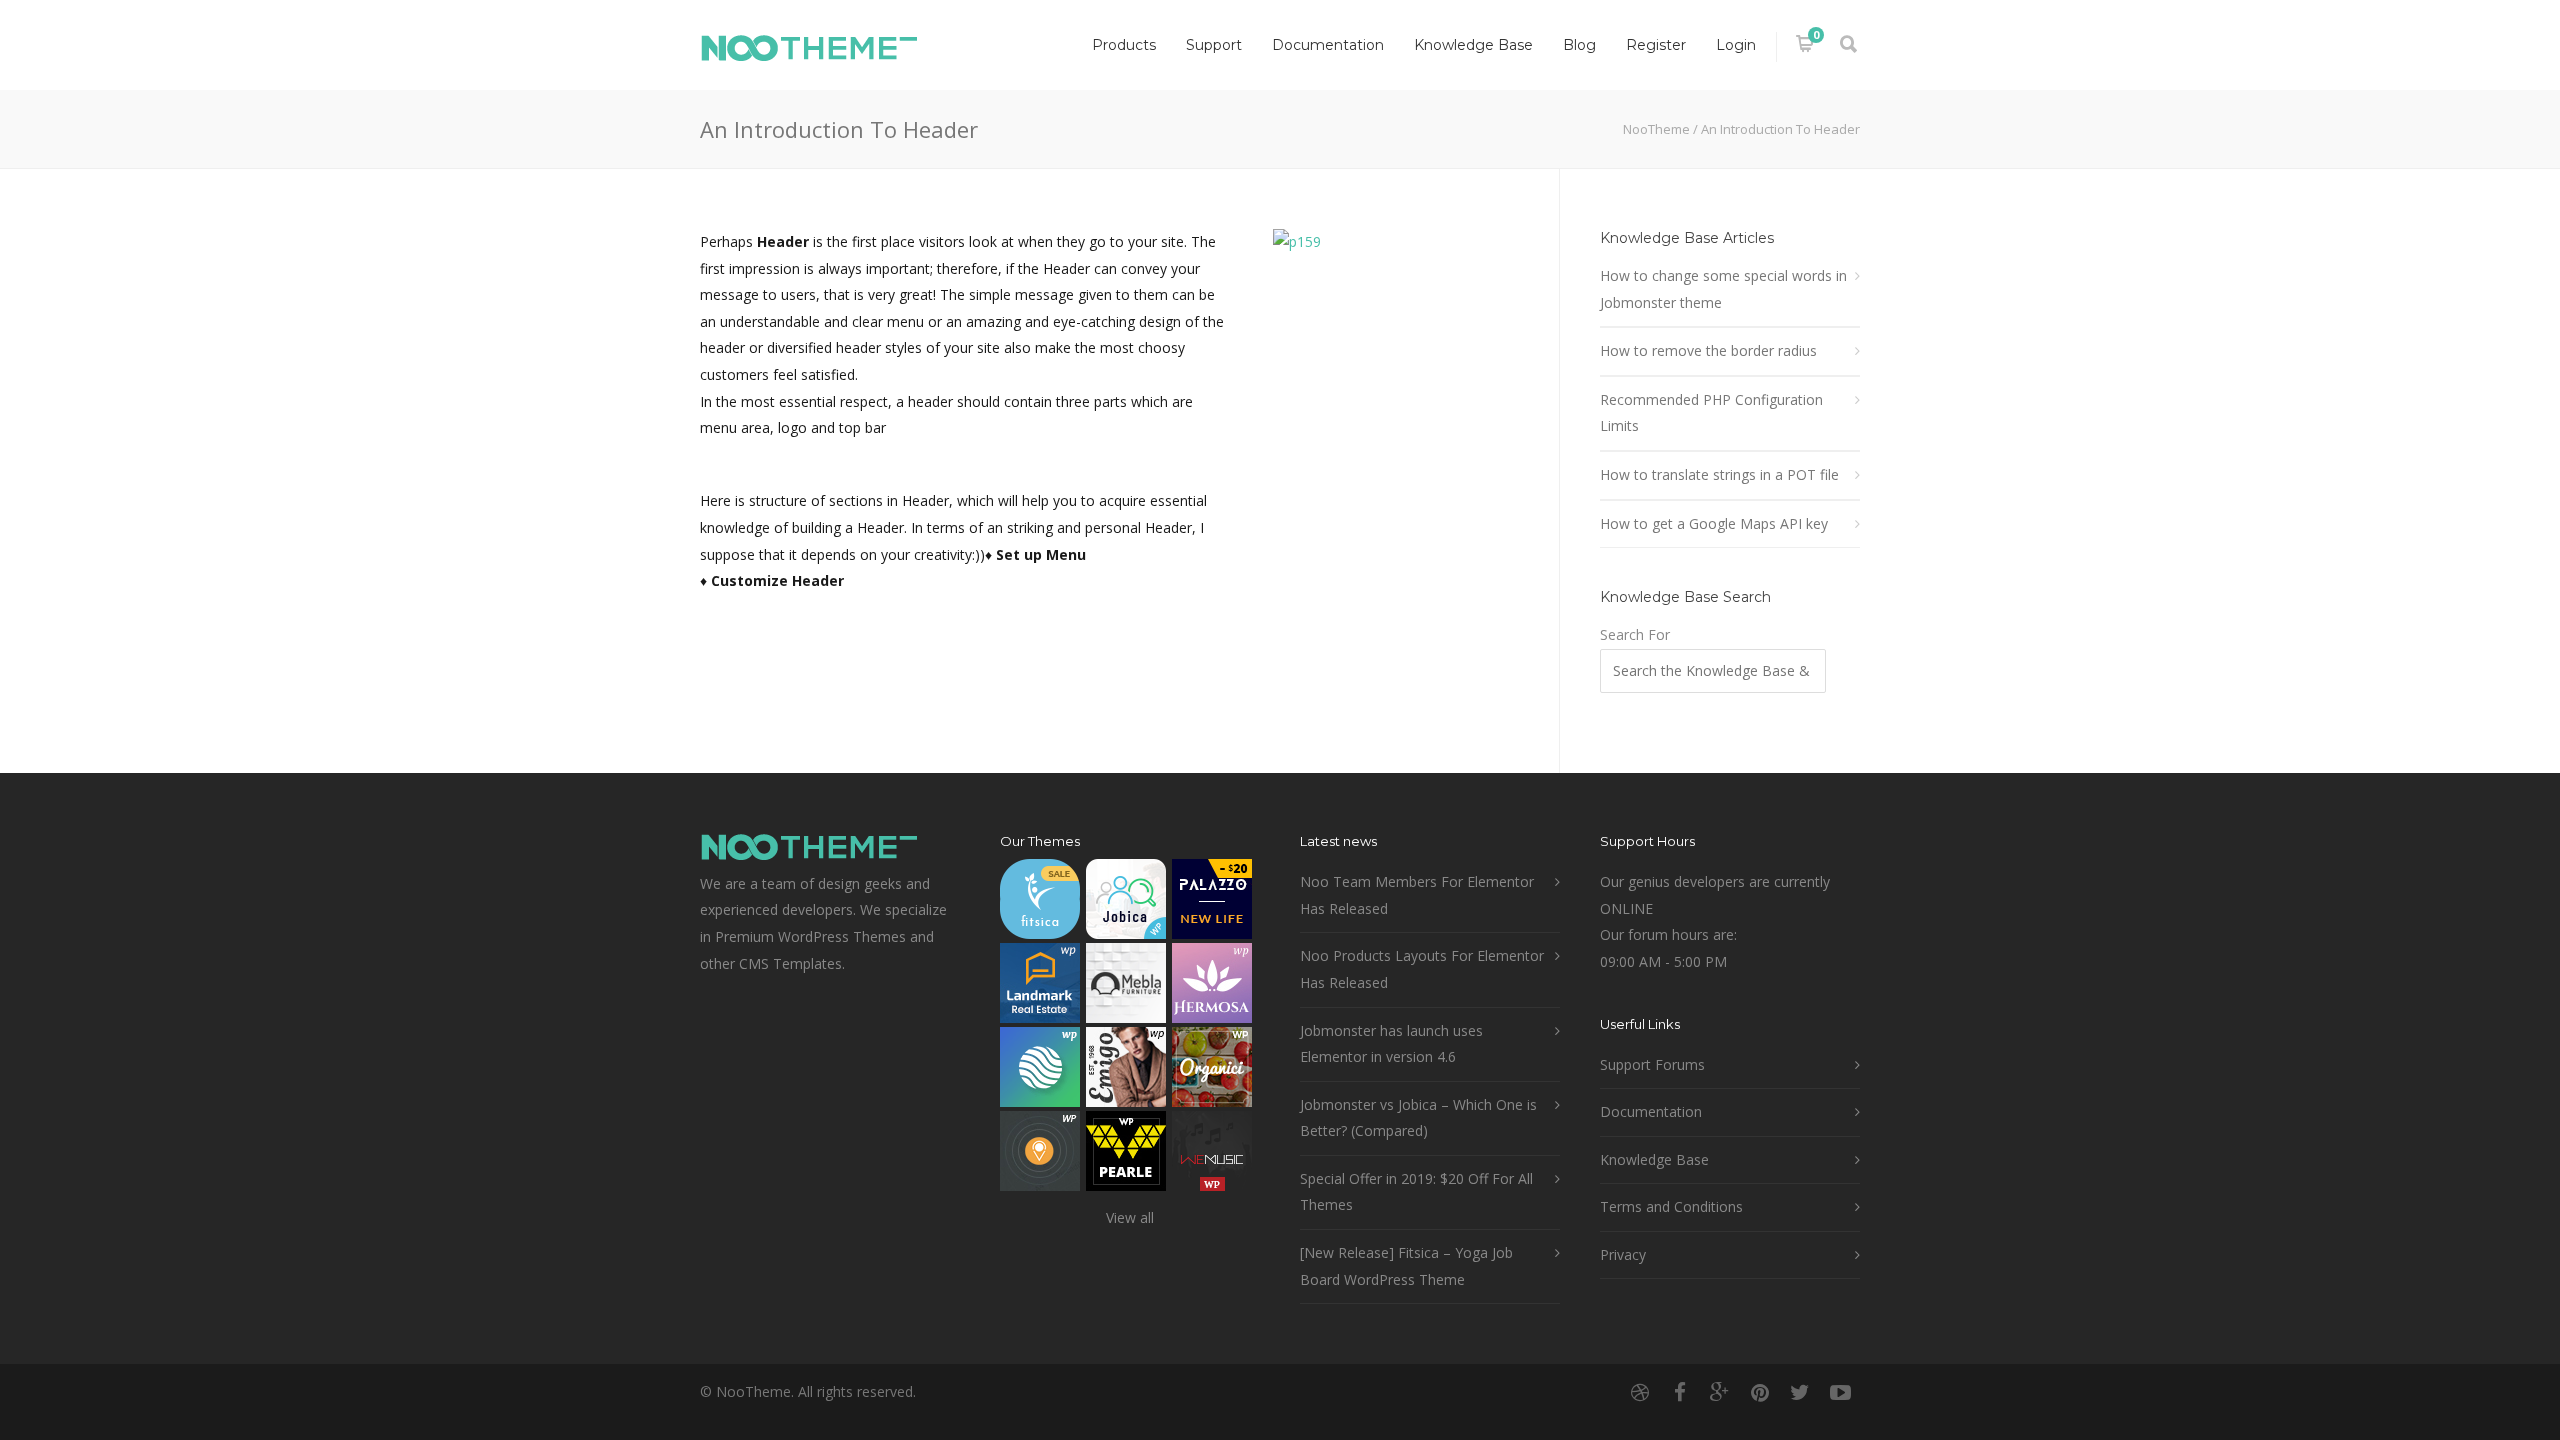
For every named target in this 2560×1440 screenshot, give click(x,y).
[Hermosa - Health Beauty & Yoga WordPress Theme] (1212, 987)
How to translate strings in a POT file (1719, 474)
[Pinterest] (1760, 1392)
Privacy (1623, 1254)
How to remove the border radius (1708, 350)
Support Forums (1652, 1064)
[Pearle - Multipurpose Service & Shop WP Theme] (1126, 1155)
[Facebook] (1680, 1392)
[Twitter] (1800, 1392)
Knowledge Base (1473, 45)
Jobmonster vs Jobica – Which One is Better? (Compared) (1418, 1118)
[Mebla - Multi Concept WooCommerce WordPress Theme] (1126, 987)
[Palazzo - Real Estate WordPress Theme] (1212, 903)
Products (1124, 45)
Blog (1579, 45)
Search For (1635, 634)
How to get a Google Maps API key (1714, 523)
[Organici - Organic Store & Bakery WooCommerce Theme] (1212, 1071)
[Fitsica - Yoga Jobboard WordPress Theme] (1040, 903)
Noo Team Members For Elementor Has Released (1417, 895)
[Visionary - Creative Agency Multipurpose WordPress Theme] (1040, 1071)
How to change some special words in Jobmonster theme (1723, 289)
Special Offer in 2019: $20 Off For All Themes (1416, 1192)
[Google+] (1720, 1392)
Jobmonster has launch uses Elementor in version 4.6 (1391, 1044)
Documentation (1328, 45)
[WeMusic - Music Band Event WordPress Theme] (1212, 1155)
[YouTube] (1840, 1392)
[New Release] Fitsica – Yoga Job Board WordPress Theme (1406, 1266)
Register (1656, 45)
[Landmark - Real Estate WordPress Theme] (1040, 987)
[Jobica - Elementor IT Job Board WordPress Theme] (1126, 903)
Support (1214, 45)
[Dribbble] (1640, 1392)
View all (1130, 1217)
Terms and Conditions (1671, 1206)
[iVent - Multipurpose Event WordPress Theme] (1040, 1155)
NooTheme (1656, 129)
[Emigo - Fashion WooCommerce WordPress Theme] (1126, 1071)
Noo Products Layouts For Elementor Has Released (1422, 969)
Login (1736, 45)
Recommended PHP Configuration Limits (1711, 413)
